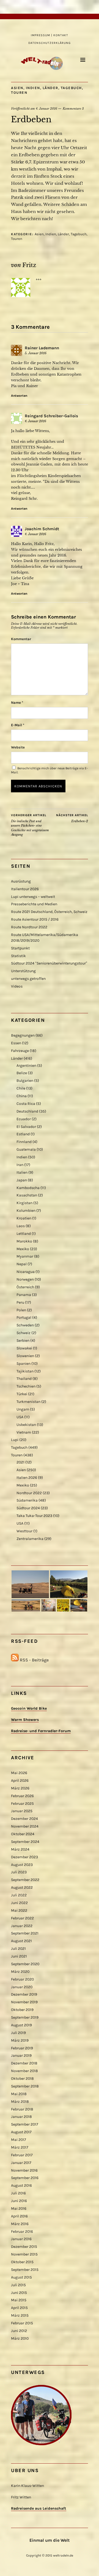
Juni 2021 (19, 1956)
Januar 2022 (22, 1926)
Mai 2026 (19, 1773)
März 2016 (20, 2224)
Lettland (24, 1234)
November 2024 (25, 1826)
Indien (33, 88)
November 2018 (24, 2071)
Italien (22, 1172)
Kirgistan (24, 1203)
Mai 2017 (19, 2140)
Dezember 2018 (24, 2063)
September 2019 (25, 2017)
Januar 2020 (22, 1987)
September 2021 (25, 1933)
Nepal (22, 1264)
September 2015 (25, 2270)
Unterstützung (23, 971)
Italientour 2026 (25, 889)
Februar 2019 (22, 2048)
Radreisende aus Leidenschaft (39, 2508)
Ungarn (23, 1409)
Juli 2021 (18, 1949)
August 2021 (21, 1941)
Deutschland (27, 1111)
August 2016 (21, 2185)
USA (20, 1417)
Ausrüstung (21, 881)
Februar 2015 (22, 2323)
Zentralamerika (30, 1539)
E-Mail (18, 725)
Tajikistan (25, 1371)
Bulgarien (25, 1081)
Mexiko (23, 1249)
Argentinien (26, 1066)
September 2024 (25, 1842)
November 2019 (24, 2002)
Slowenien (25, 1356)
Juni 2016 (19, 2201)
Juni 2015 (19, 2293)
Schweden (25, 1325)
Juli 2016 (18, 2193)
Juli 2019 (18, 2033)
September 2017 (25, 2124)
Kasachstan (27, 1195)
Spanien (24, 1364)
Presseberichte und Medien (34, 904)
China (22, 1096)
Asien (17, 88)
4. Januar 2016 (46, 109)
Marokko (24, 1241)
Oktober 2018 (22, 2079)
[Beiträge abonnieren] (15, 1660)
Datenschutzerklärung (50, 43)
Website (18, 747)
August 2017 (21, 2132)
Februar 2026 (22, 1796)
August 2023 (22, 1865)
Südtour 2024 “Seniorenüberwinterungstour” (49, 963)
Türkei (22, 1394)
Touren (19, 93)
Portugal (24, 1317)
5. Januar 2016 (36, 353)
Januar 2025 (22, 1811)
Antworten (19, 396)
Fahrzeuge (20, 1051)
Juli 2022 (19, 1895)
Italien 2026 (27, 1478)
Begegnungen (23, 1035)
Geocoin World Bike (29, 1708)
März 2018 (20, 2102)
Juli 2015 (18, 2285)
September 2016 (25, 2178)
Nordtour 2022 (29, 1493)
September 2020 (25, 1964)
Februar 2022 (22, 1918)
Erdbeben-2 (72, 818)
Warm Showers (25, 1720)
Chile (21, 1088)
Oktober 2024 (23, 1834)
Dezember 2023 (24, 1857)
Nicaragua (26, 1272)
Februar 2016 (22, 2232)
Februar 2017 (22, 2155)
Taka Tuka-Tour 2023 (34, 1516)
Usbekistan (26, 1425)
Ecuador (24, 1119)
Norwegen (25, 1279)
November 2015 (24, 2254)
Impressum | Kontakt (50, 35)
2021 (20, 1462)
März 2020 (20, 1972)
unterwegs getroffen (28, 979)
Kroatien (24, 1218)
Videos (17, 986)
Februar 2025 (22, 1804)
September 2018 (25, 2086)
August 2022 (22, 1887)
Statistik (18, 956)
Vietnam (24, 1432)
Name (17, 703)
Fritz (29, 265)
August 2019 (21, 2025)
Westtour (24, 1531)
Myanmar (25, 1256)
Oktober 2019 (22, 2010)
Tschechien (26, 1386)
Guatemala (26, 1149)
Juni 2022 (19, 1903)
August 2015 (21, 2277)
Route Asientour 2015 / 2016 (35, 919)
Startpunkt (20, 948)
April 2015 (19, 2308)
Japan (22, 1180)
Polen (21, 1310)
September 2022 (25, 1880)
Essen (16, 1043)
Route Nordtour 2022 (29, 927)
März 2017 (20, 2147)
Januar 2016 (21, 2239)
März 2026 (20, 1788)
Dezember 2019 (24, 1994)
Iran (20, 1165)
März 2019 (20, 2040)
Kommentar (21, 639)
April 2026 (20, 1781)
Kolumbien (26, 1211)
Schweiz (24, 1333)
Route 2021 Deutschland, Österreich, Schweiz (49, 912)
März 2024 (20, 1849)
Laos (21, 1226)
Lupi (15, 1440)
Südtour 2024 (28, 1508)
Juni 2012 (19, 2331)
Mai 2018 (19, 2094)
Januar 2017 (21, 2163)
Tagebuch (71, 88)
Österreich (25, 1287)
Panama (24, 1295)
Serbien (23, 1341)
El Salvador (26, 1127)
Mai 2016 (19, 2208)
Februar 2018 (22, 2109)
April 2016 (19, 2216)
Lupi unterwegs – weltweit (33, 897)
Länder (50, 88)
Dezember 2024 (24, 1819)
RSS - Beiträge (34, 1660)
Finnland (24, 1142)
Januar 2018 (21, 2117)
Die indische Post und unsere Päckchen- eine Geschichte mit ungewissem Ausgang (30, 825)
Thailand (24, 1379)
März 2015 (20, 2315)
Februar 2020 (22, 1979)
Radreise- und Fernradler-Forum (41, 1731)
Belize (22, 1073)
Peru (20, 1302)
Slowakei (24, 1348)
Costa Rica (26, 1104)
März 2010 (20, 2338)
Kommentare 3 (73, 109)
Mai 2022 (19, 1910)
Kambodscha (28, 1188)
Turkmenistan (28, 1402)
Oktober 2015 (22, 2262)
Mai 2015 (19, 2300)
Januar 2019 (21, 2056)
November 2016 (24, 2170)
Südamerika (27, 1500)
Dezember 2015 (24, 2247)
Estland (23, 1134)
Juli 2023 (19, 1872)
